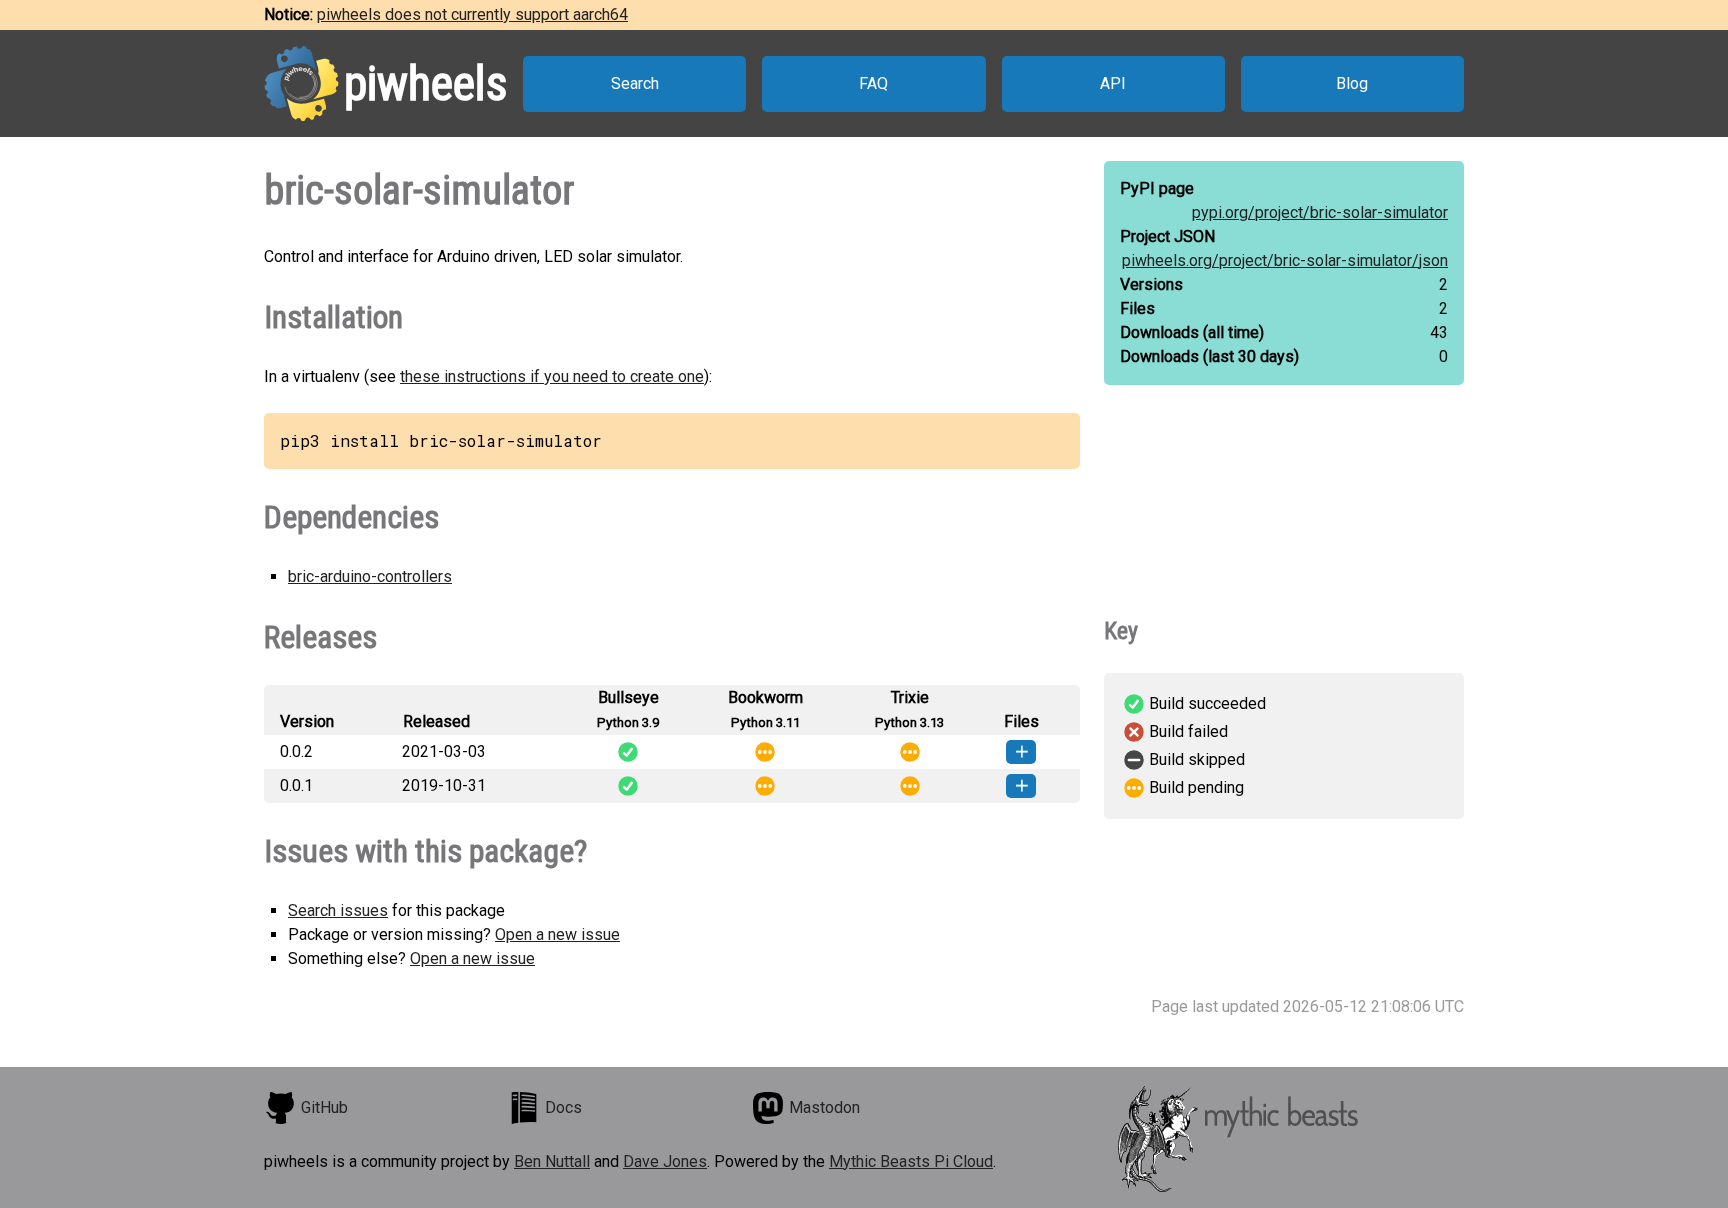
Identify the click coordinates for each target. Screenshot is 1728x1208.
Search (635, 83)
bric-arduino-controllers (370, 576)
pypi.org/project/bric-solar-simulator (1320, 212)
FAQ (873, 83)
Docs (563, 1107)
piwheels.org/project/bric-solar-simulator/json (1285, 260)
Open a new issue (557, 934)
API (1113, 83)
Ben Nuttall (552, 1161)
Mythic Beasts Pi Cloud (911, 1161)
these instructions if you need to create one (552, 376)
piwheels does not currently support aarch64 (472, 14)
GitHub (324, 1107)
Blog (1352, 83)
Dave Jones (665, 1161)
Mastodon (824, 1107)
